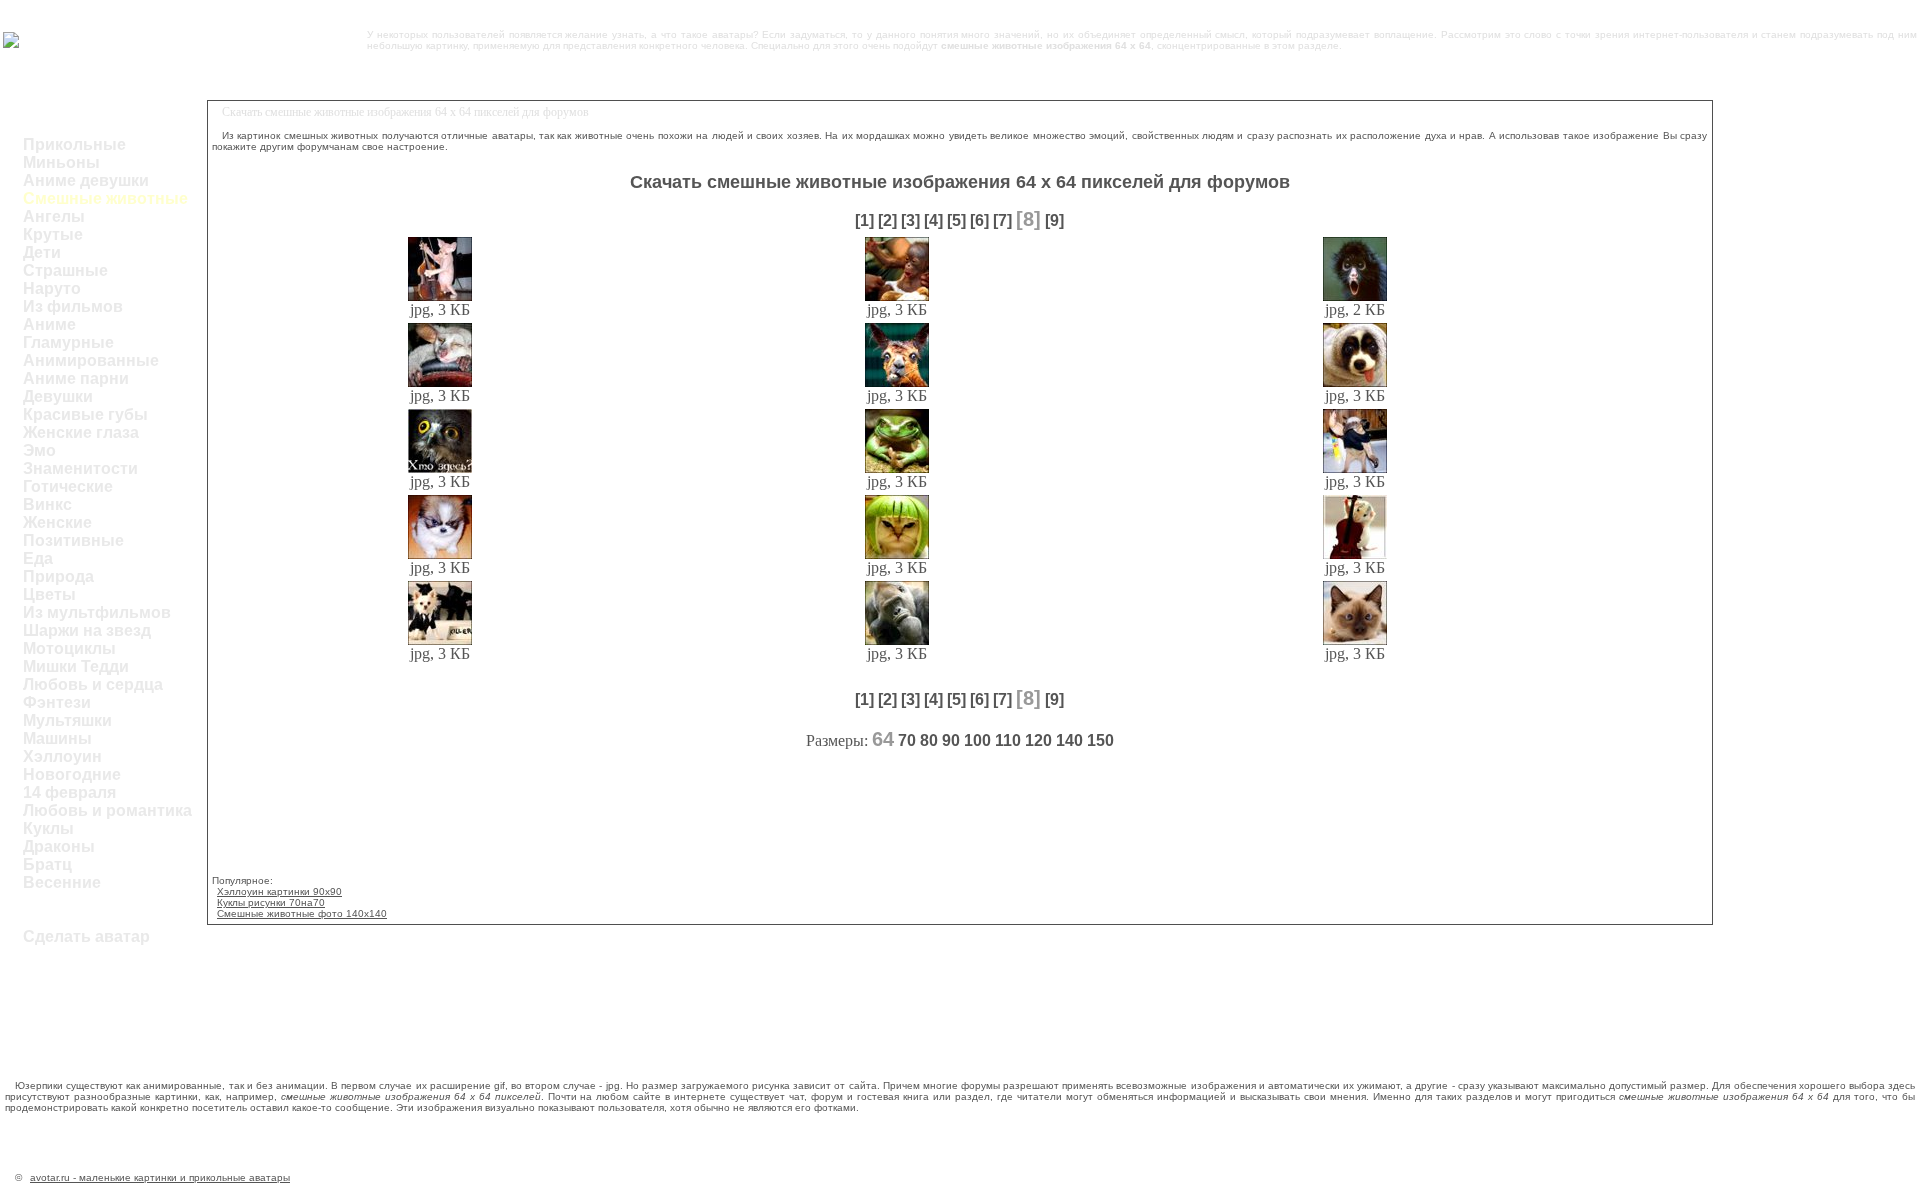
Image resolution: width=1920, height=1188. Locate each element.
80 (929, 740)
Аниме (49, 324)
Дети (42, 252)
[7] (1002, 220)
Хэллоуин (62, 756)
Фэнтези (57, 702)
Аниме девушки (86, 180)
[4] (933, 220)
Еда (38, 558)
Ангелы (54, 216)
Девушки (58, 396)
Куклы (48, 828)
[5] (956, 220)
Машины (57, 738)
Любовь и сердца (93, 684)
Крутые (53, 234)
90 (951, 740)
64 (883, 739)
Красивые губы (85, 414)
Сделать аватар (86, 936)
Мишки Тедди (76, 666)
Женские (57, 522)
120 (1038, 740)
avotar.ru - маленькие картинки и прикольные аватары (160, 1177)
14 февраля (69, 792)
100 (977, 740)
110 (1008, 740)
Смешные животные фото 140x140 (302, 913)
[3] (910, 220)
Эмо (39, 450)
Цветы (49, 594)
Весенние (62, 882)
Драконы (59, 846)
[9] (1054, 220)
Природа (58, 576)
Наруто (52, 288)
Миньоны (61, 162)
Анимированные (91, 360)
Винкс (47, 504)
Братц (47, 864)
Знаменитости (80, 468)
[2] (887, 220)
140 (1069, 740)
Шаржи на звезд (87, 630)
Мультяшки (67, 720)
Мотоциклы (69, 648)
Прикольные (74, 144)
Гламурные (68, 342)
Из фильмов (73, 306)
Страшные (65, 270)
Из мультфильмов (97, 612)
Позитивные (73, 540)
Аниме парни (76, 378)
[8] (1028, 219)
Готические (68, 486)
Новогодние (72, 774)
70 (907, 740)
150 (1100, 740)
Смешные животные (105, 198)
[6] (979, 220)
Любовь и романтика (107, 810)
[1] (864, 220)
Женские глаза (81, 432)
